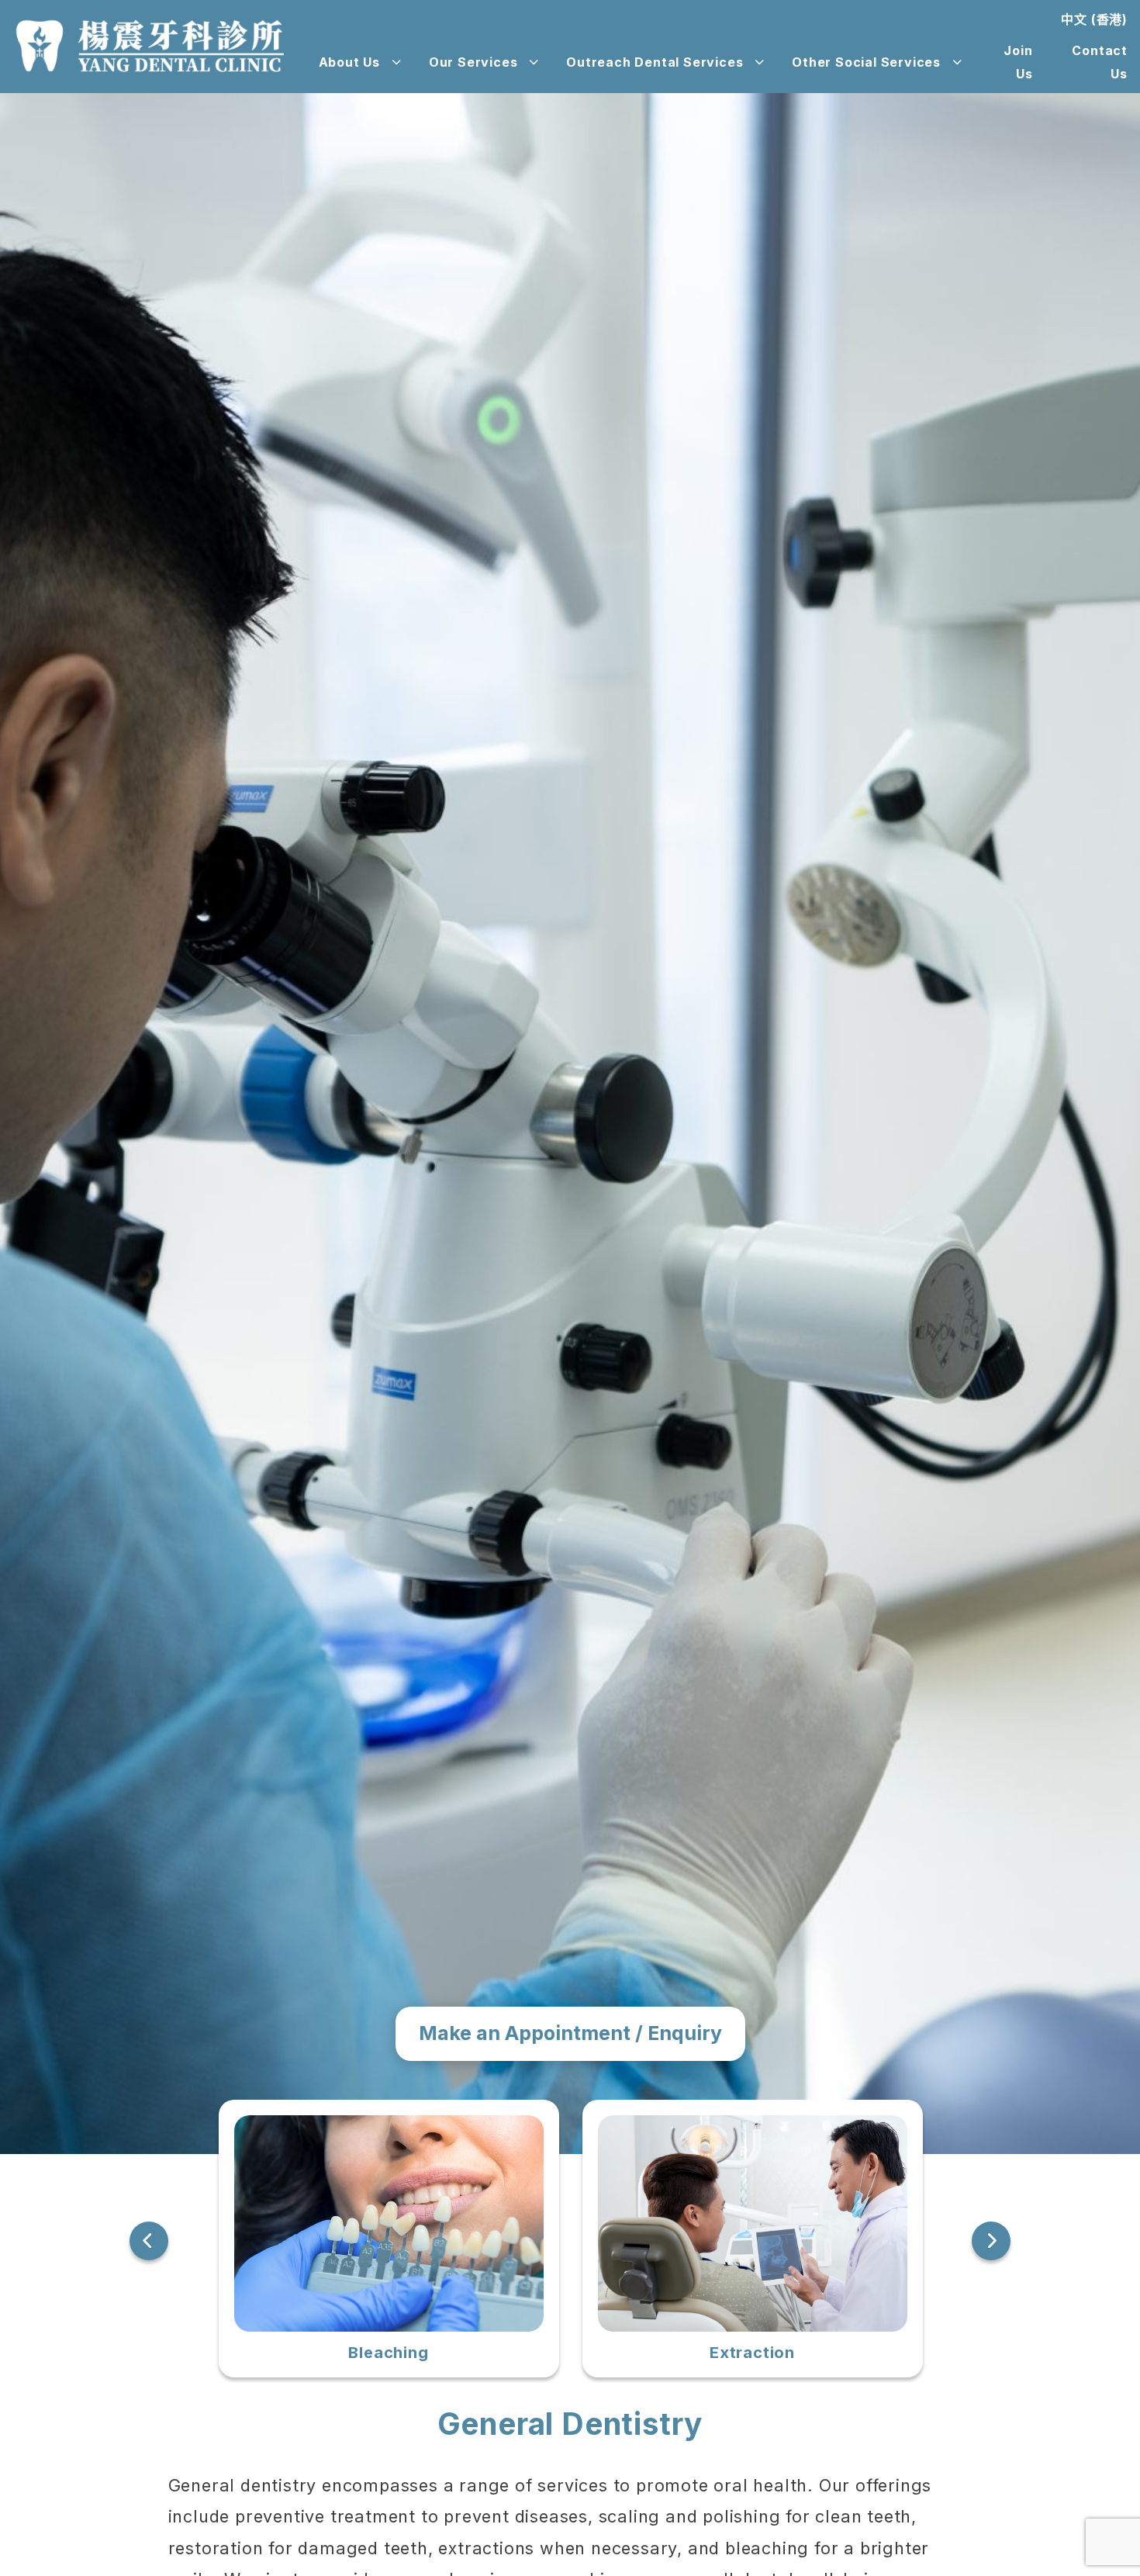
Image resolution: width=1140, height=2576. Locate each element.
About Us (349, 62)
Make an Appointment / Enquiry (570, 2033)
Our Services (473, 62)
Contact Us (1100, 62)
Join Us (1018, 62)
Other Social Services (866, 62)
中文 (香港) (1094, 19)
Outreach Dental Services (655, 62)
